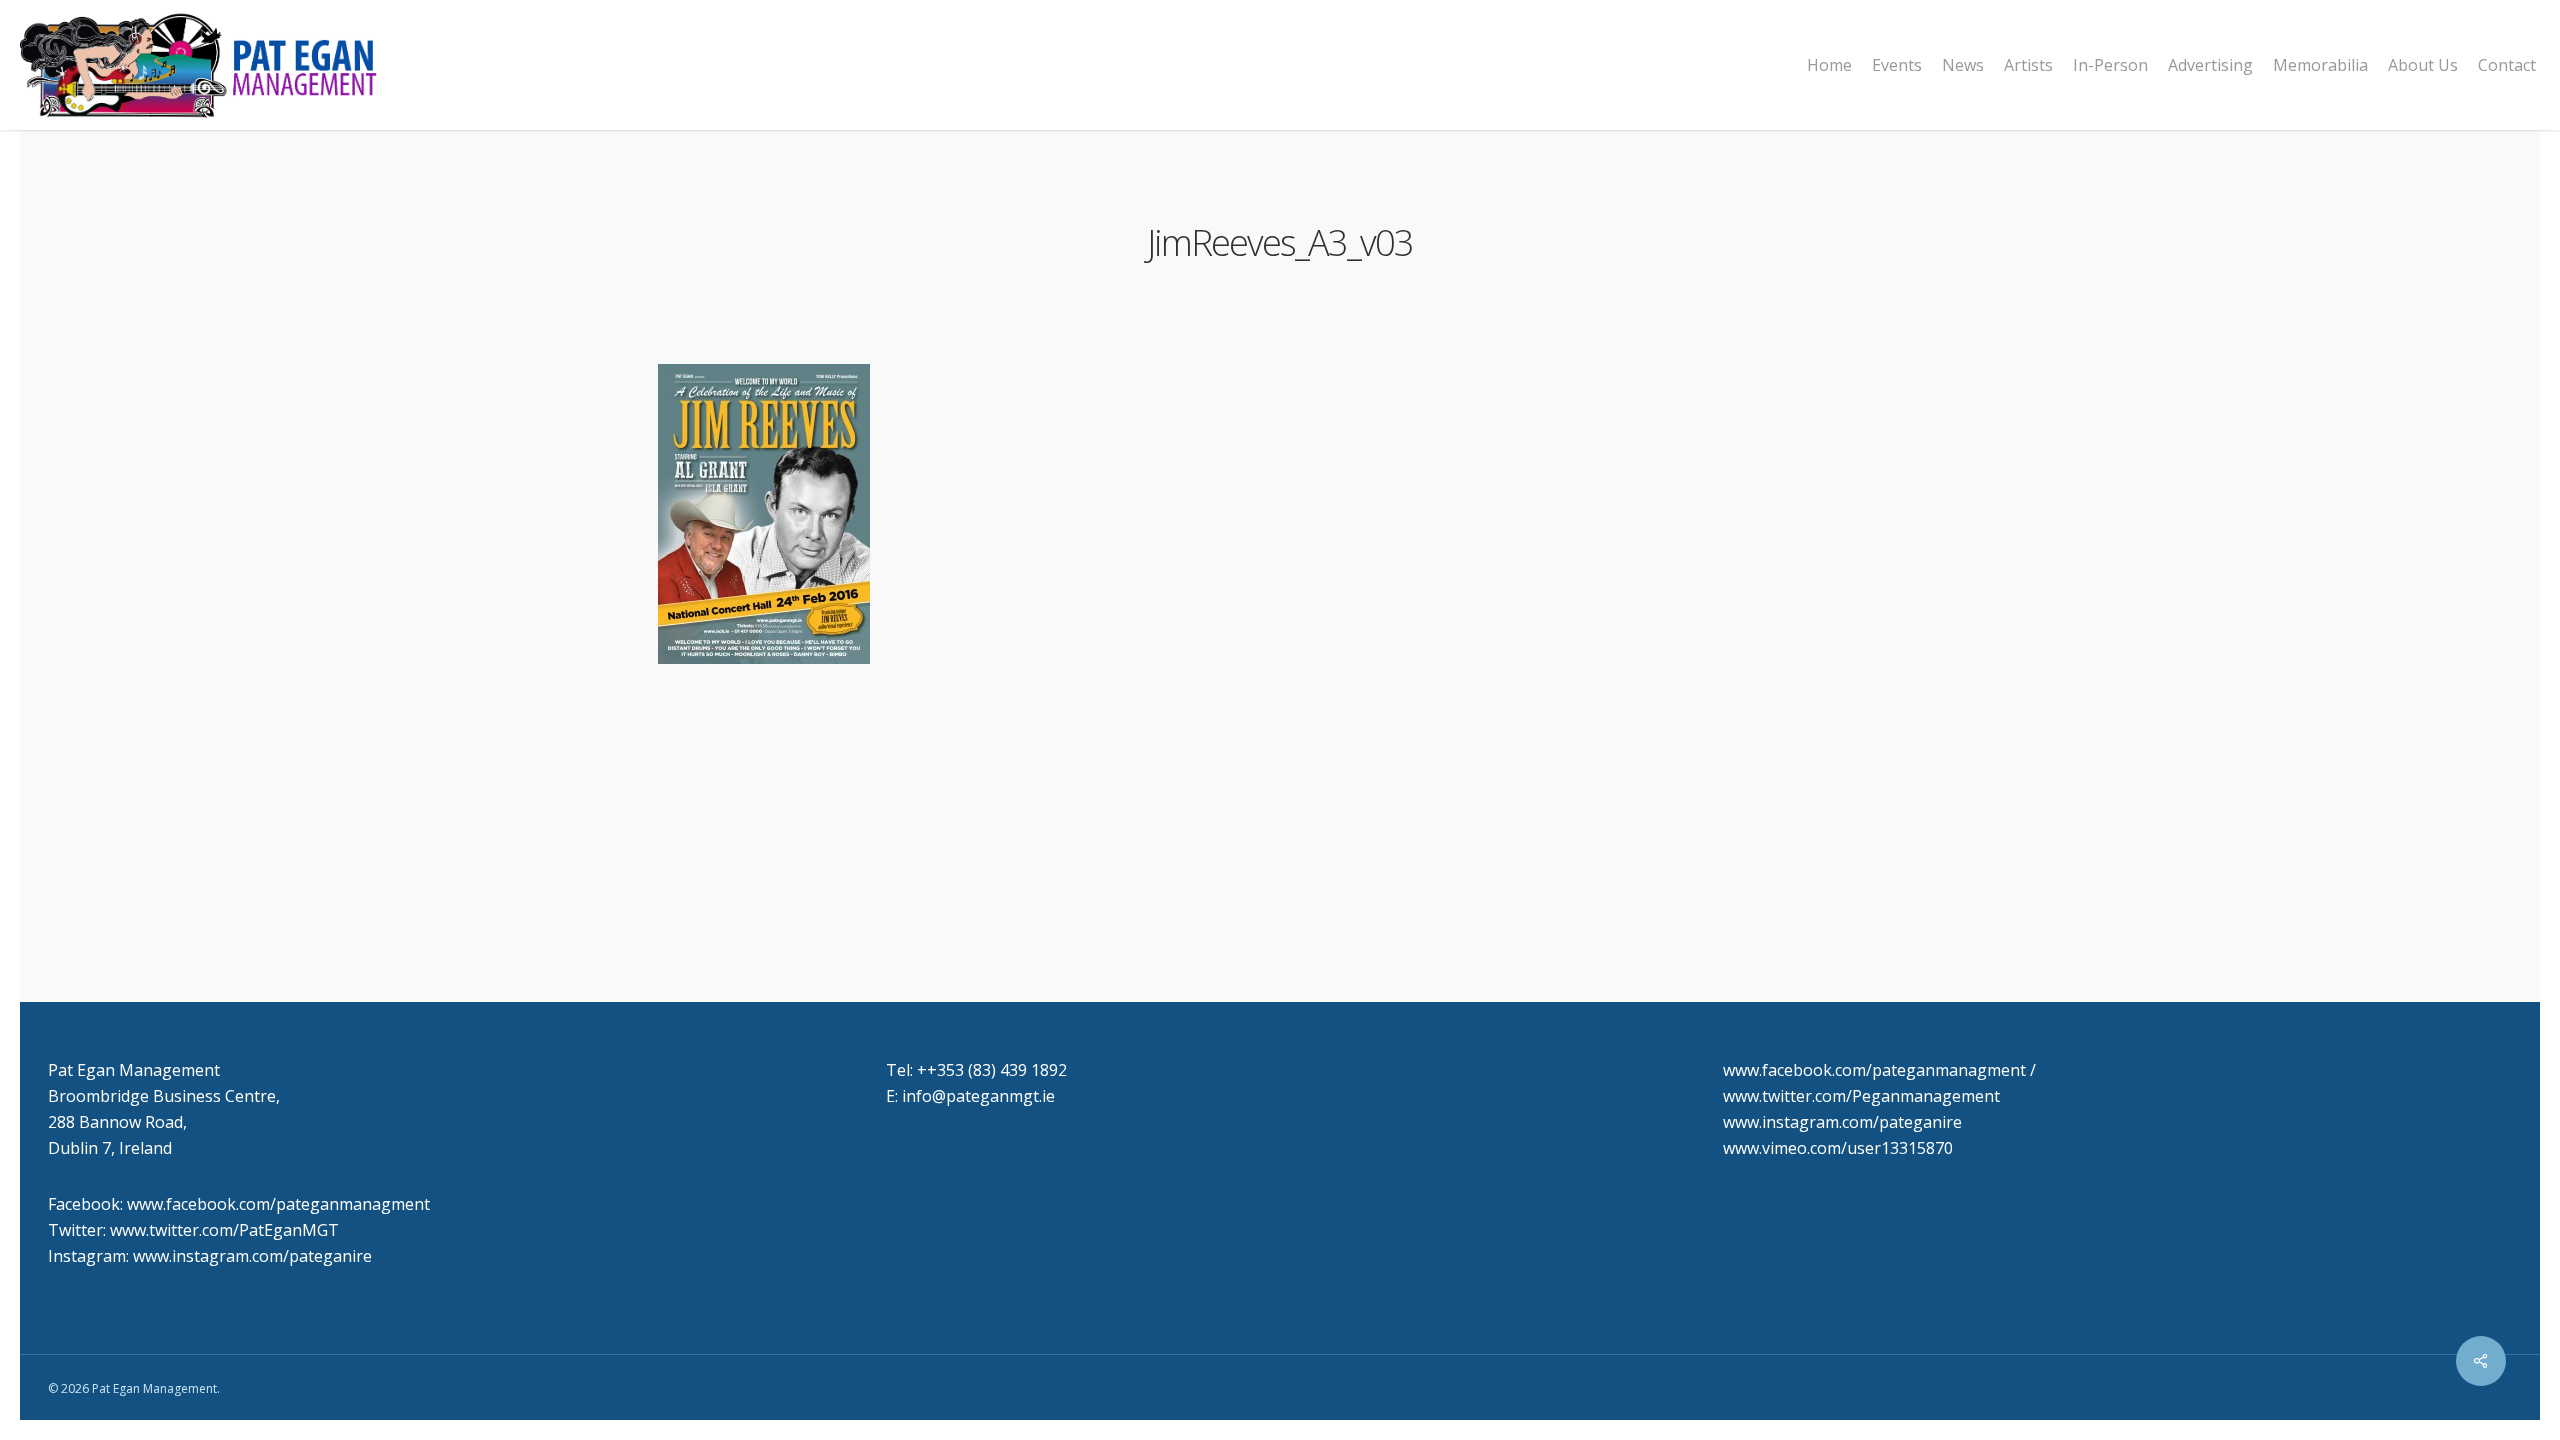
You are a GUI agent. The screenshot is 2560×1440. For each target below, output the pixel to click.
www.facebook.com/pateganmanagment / (1879, 1070)
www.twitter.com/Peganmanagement (1861, 1096)
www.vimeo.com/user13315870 (1838, 1148)
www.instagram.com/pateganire (1842, 1122)
